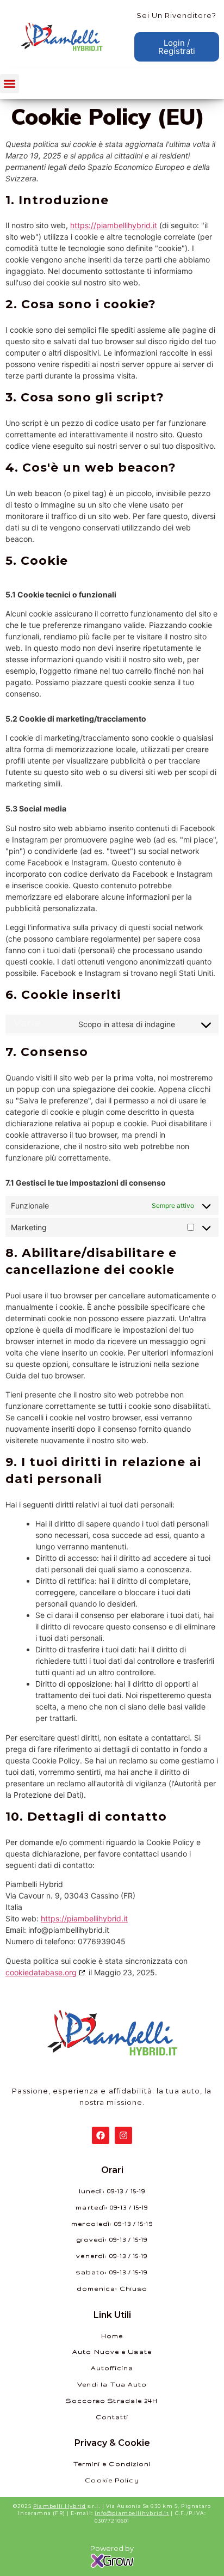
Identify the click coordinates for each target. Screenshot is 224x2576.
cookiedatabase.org (41, 1972)
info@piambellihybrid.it (132, 2513)
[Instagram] (123, 2135)
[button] (10, 84)
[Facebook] (101, 2135)
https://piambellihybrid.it (114, 225)
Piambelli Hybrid (60, 2506)
